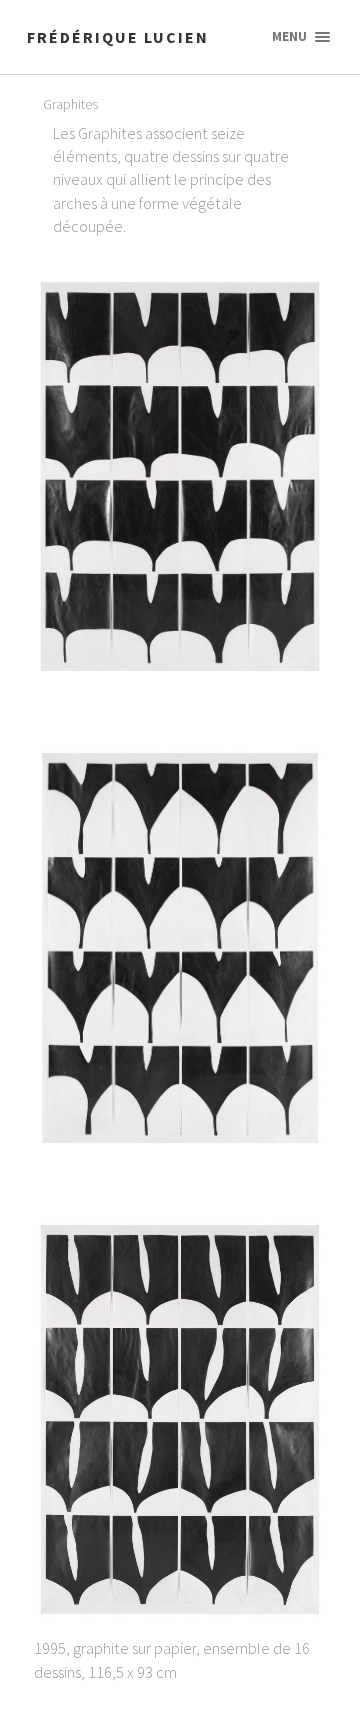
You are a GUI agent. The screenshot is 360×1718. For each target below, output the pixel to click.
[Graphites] (180, 476)
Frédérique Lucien (118, 37)
